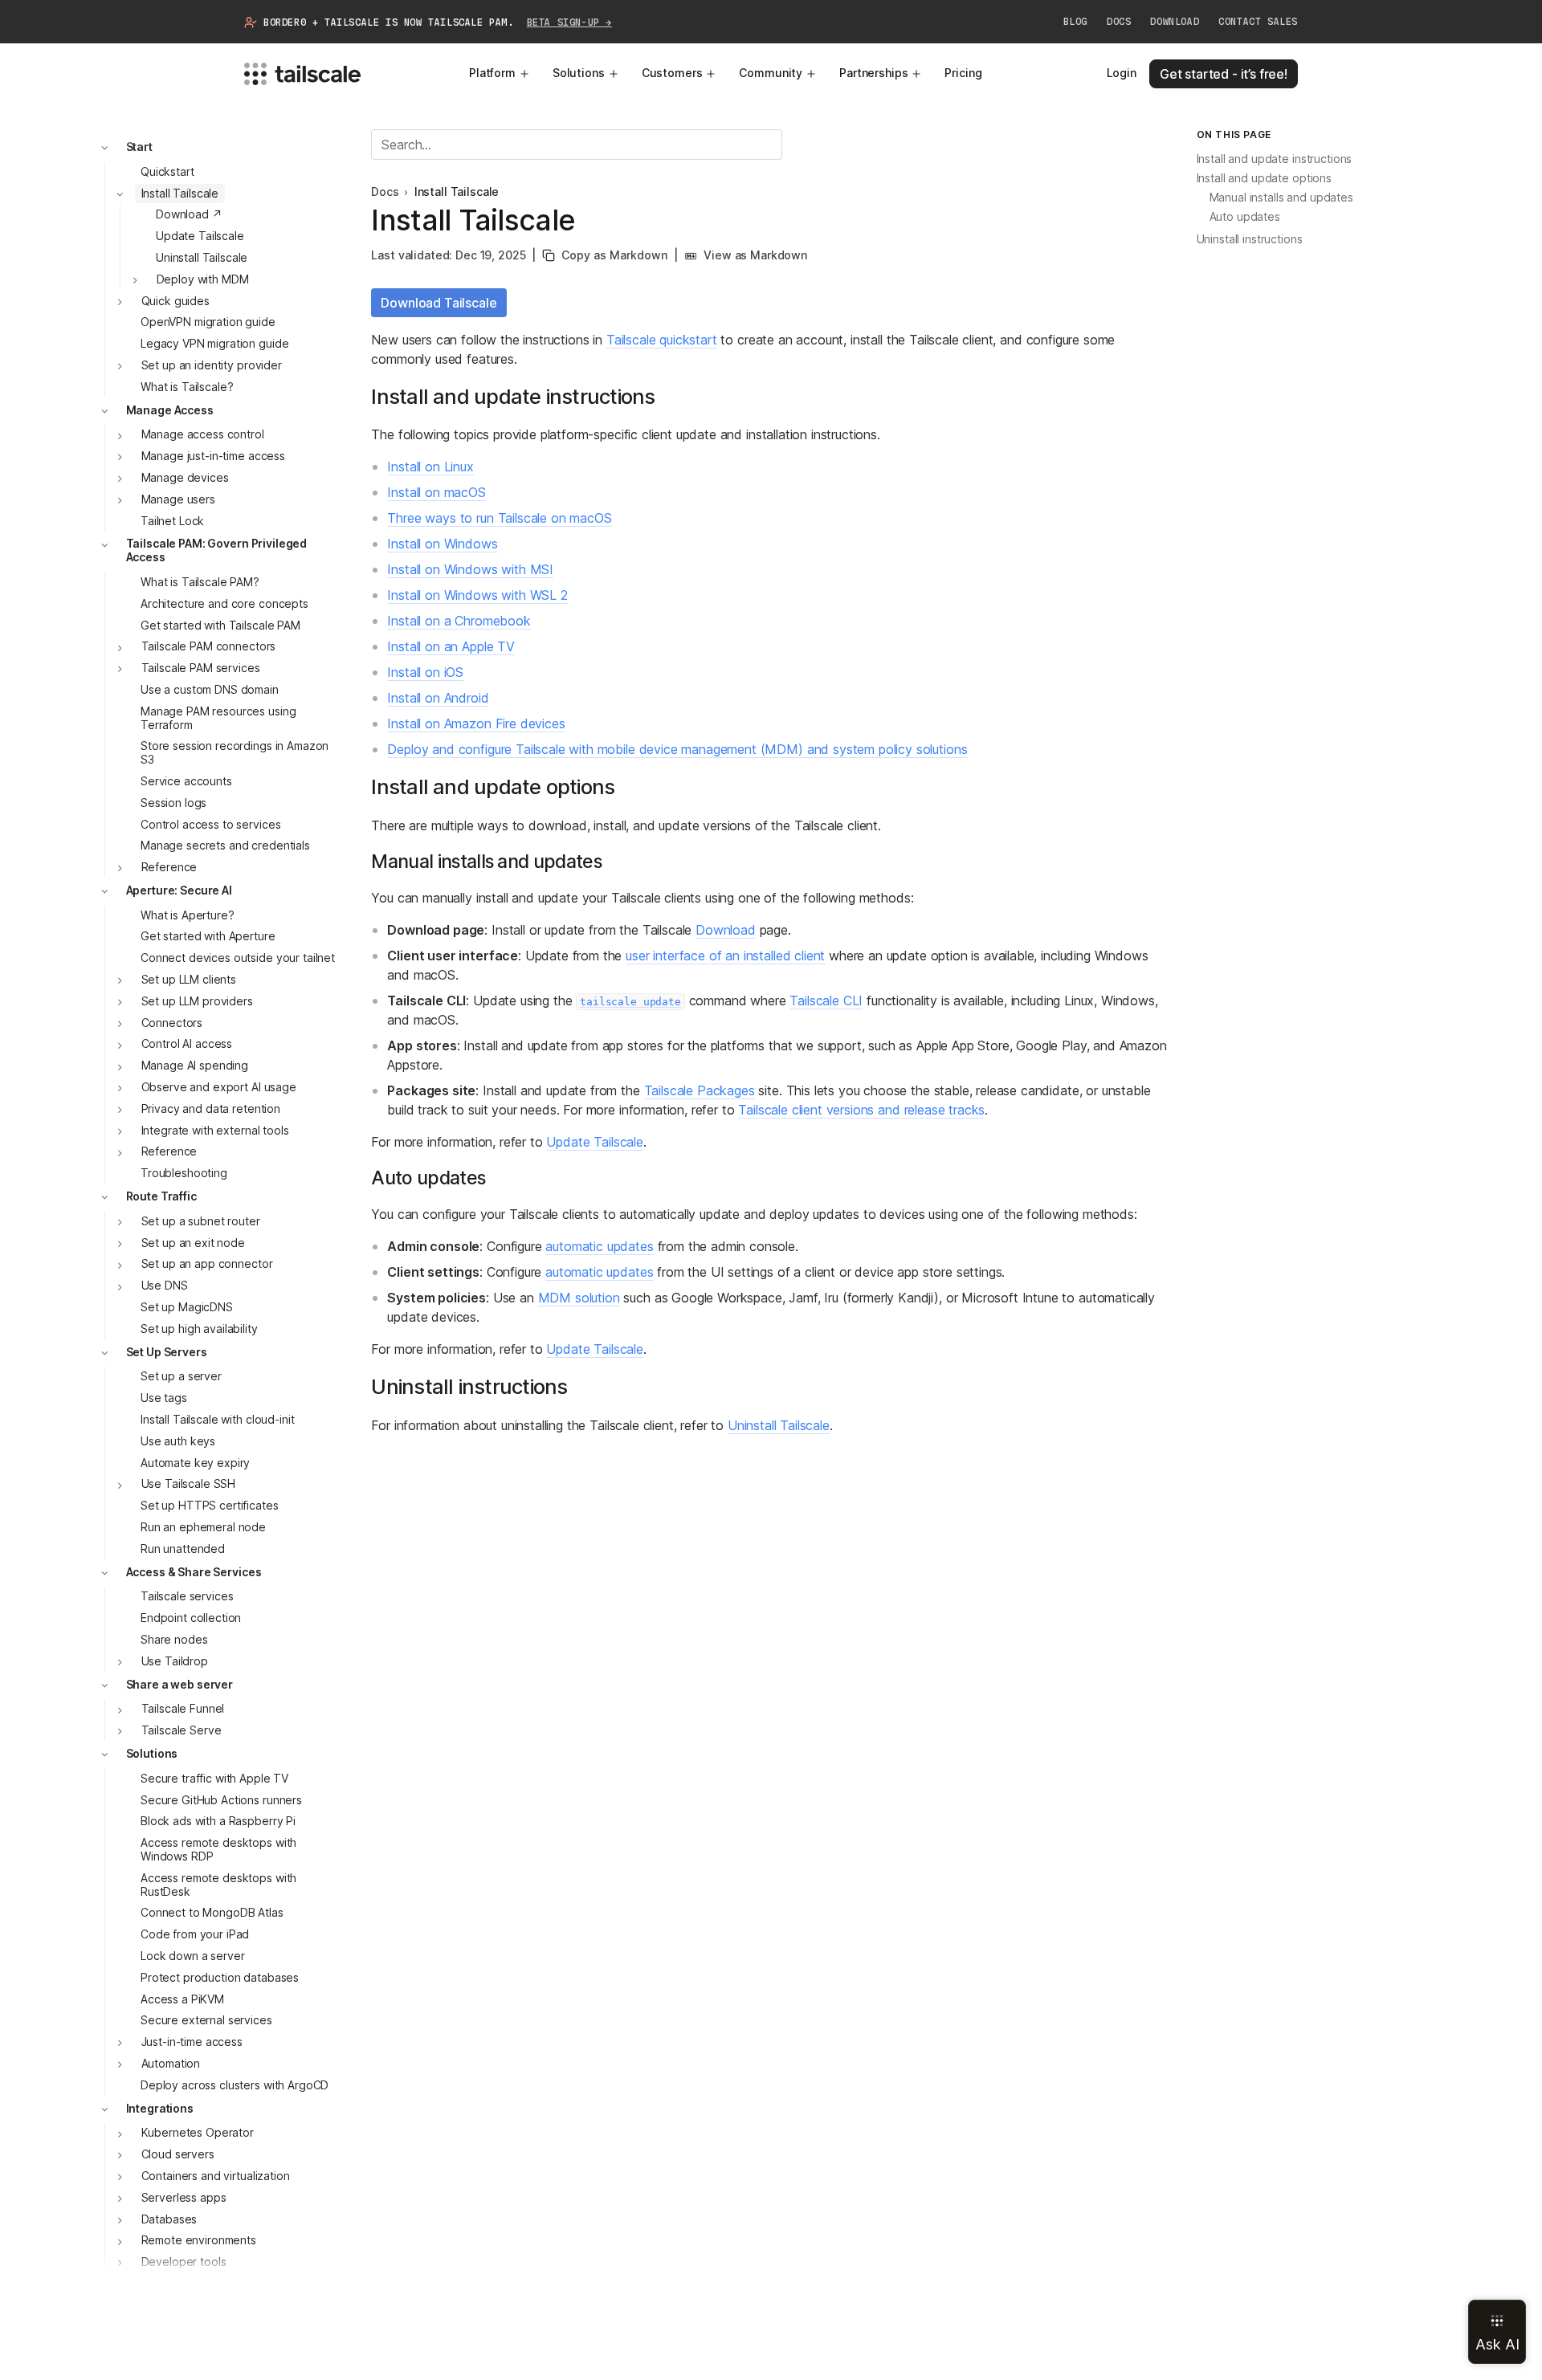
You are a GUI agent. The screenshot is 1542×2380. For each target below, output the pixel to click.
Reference (169, 867)
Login (1122, 73)
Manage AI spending (195, 1066)
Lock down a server (192, 1956)
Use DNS (165, 1286)
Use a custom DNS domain (210, 689)
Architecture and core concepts (224, 603)
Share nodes (174, 1639)
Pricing (963, 73)
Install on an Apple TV (451, 646)
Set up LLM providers (197, 1001)
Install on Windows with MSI (470, 569)
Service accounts (186, 781)
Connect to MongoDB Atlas (212, 1913)
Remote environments (199, 2241)
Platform (492, 73)
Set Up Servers (167, 1352)
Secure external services (206, 2021)
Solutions (579, 73)
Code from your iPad (195, 1935)
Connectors (172, 1023)
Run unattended (183, 1549)
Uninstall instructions (1250, 240)
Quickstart (167, 171)
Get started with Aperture (208, 937)
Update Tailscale (200, 236)
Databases (169, 2219)
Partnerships (873, 73)
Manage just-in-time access (213, 456)
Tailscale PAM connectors (209, 647)
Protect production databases (220, 1977)
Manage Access (170, 410)
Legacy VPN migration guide (214, 344)
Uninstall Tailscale (202, 257)
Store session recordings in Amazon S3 (235, 753)
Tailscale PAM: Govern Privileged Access (217, 551)
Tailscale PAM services (201, 668)
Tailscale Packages (700, 1090)
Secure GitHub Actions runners (221, 1800)
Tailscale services (187, 1597)
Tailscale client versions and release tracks (861, 1110)
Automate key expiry (195, 1463)
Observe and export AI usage (219, 1087)
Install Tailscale (180, 193)
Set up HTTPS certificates (210, 1506)
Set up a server (181, 1377)
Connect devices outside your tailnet (238, 958)
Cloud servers (178, 2155)
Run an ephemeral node (203, 1527)
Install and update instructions (1275, 159)
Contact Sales (1258, 22)
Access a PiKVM (182, 1999)
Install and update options (1264, 179)
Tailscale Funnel (183, 1709)
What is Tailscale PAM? (200, 582)
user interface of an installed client (725, 956)
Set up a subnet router (201, 1221)
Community (771, 73)
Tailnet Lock (172, 521)
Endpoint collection (191, 1618)
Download (1175, 22)
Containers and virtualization (216, 2176)
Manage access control (203, 435)
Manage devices (185, 477)
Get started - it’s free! (1224, 74)
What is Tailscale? (187, 387)
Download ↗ (189, 215)
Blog (1075, 22)
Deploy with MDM (203, 279)
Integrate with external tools (215, 1130)
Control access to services (210, 824)
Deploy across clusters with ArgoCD (235, 2085)
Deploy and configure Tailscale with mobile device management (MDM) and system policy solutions (677, 749)
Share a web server (179, 1684)
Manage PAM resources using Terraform (218, 718)
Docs (1119, 22)
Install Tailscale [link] (457, 192)
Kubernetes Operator (198, 2133)
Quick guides (175, 301)
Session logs (173, 803)
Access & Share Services (194, 1572)
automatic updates (599, 1246)
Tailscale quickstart (662, 340)
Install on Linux (430, 467)
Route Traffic (161, 1196)
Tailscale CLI (826, 1000)
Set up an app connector (207, 1264)
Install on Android (438, 698)
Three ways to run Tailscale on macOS (499, 518)
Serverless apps (184, 2197)
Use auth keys (178, 1441)
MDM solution (579, 1298)
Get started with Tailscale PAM (220, 625)
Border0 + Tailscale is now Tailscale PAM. (438, 22)
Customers (672, 73)
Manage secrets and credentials (225, 846)
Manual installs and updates (1281, 198)
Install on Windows (442, 544)
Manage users (178, 499)
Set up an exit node (193, 1243)
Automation (171, 2063)
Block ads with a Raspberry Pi (218, 1822)
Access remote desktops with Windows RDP (218, 1850)
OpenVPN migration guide (208, 322)
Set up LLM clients (189, 979)
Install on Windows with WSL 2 (477, 595)
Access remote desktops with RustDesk (218, 1885)
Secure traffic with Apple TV (214, 1778)
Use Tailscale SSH (189, 1484)
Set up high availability (199, 1329)
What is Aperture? (188, 915)
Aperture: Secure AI (179, 890)
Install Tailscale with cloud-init (217, 1419)
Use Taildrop (175, 1661)
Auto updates (1245, 217)
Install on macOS (436, 492)
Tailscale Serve (182, 1731)
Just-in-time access (192, 2042)
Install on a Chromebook (459, 621)
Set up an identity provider (212, 365)
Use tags (164, 1398)
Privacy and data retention (211, 1108)
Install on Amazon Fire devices (476, 723)
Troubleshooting (184, 1174)
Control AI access (187, 1044)
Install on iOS (425, 672)
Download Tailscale (439, 303)
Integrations (160, 2108)
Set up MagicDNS (187, 1307)
